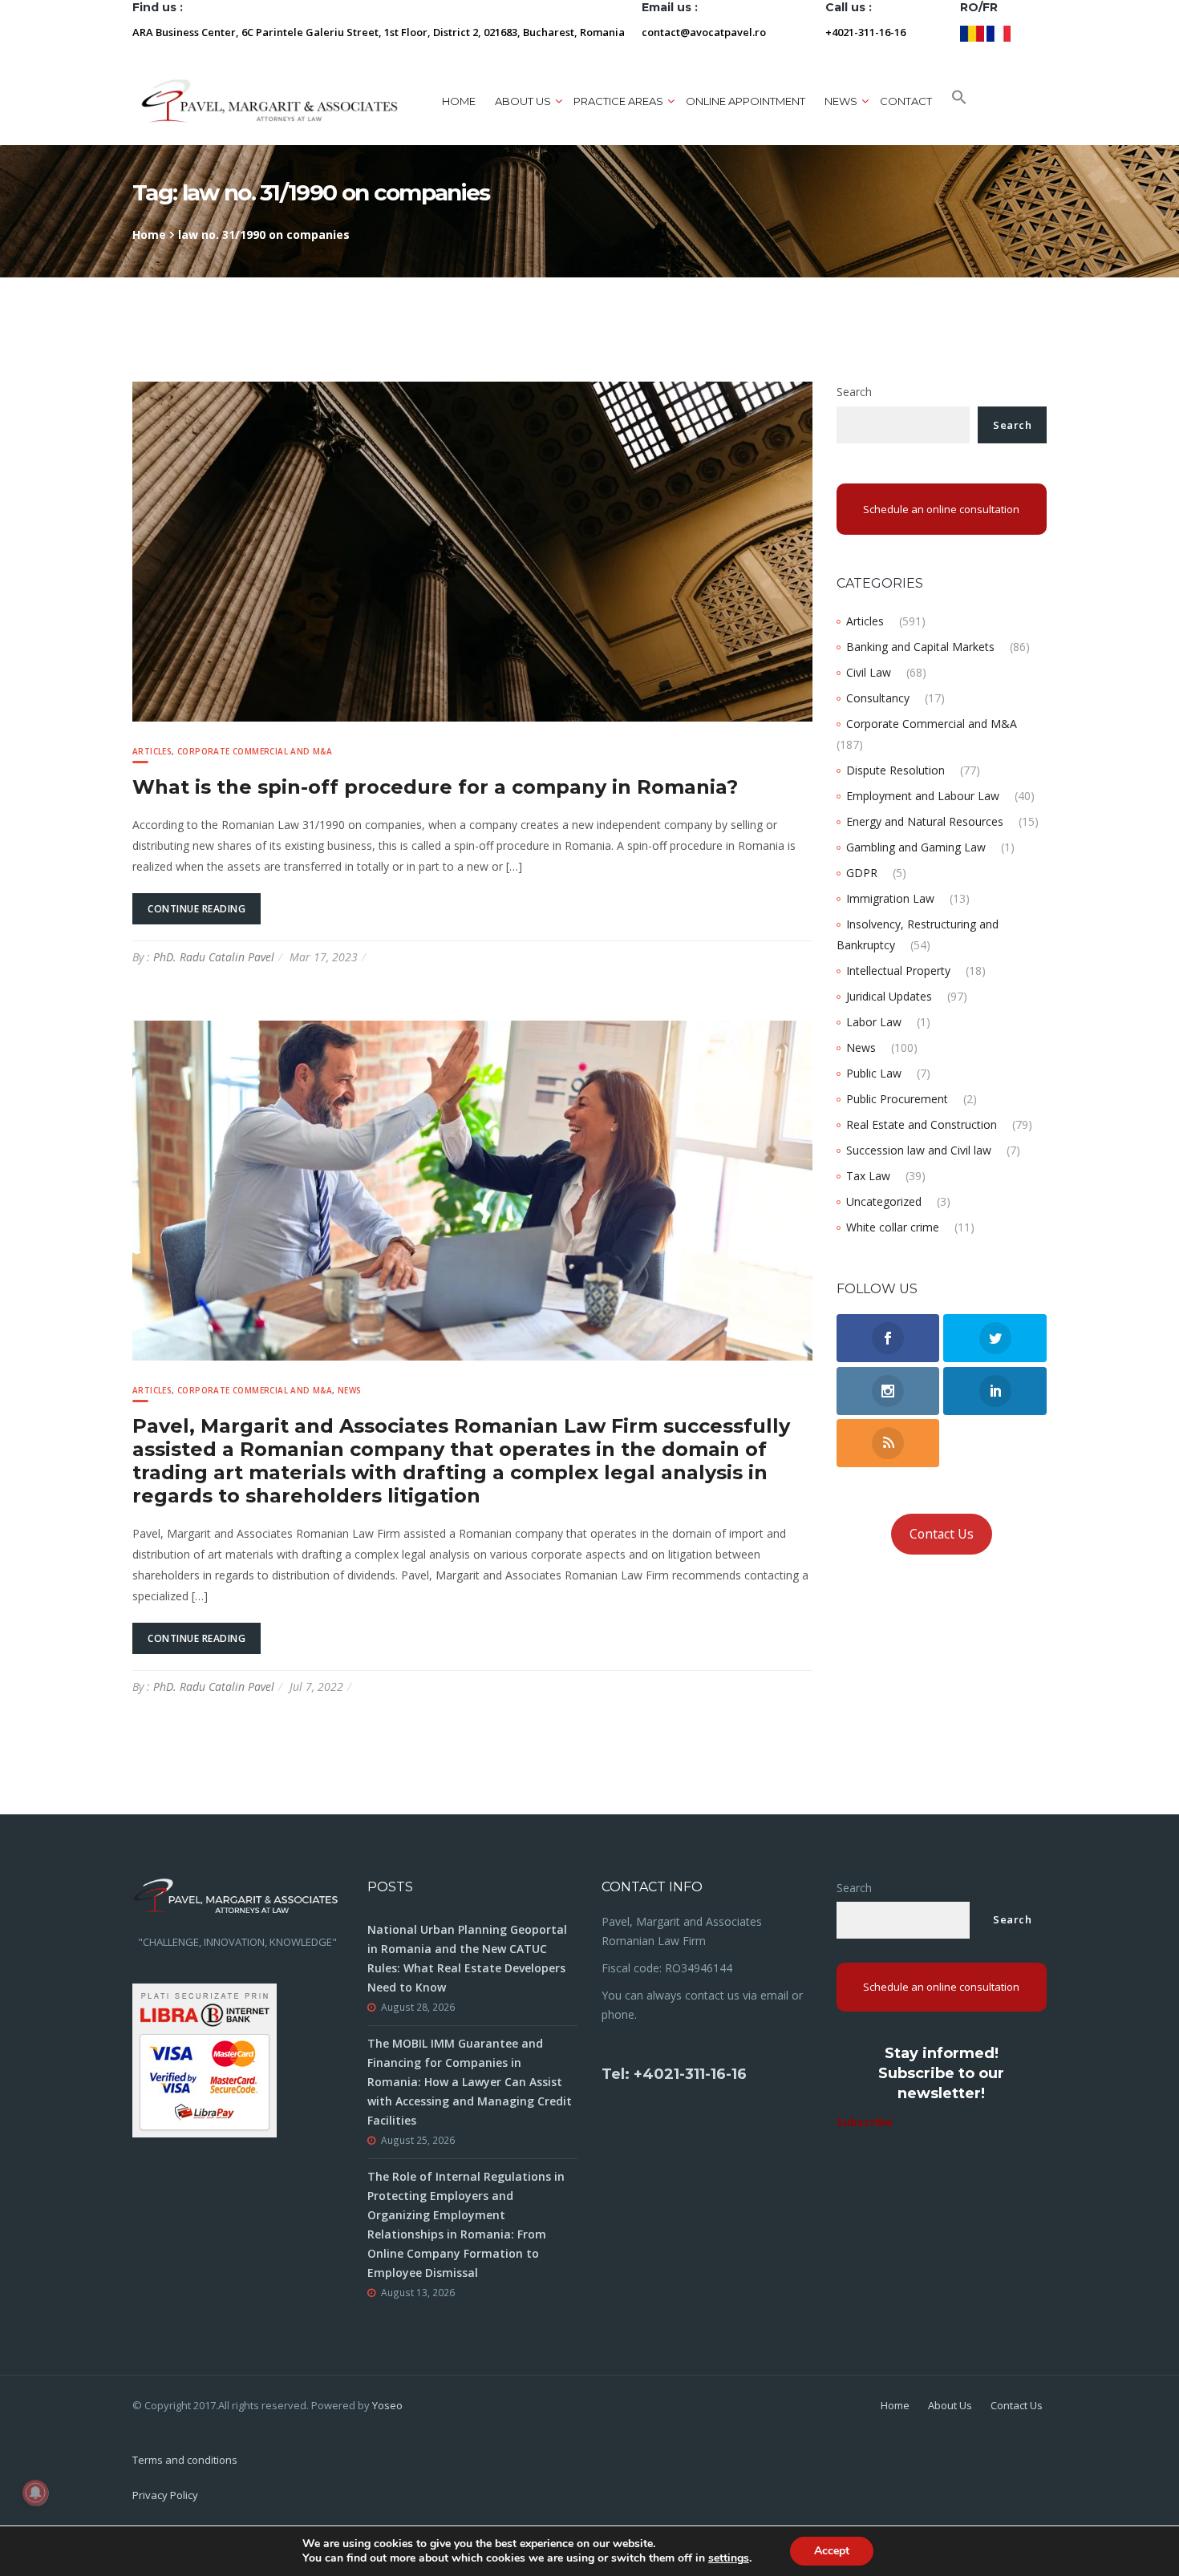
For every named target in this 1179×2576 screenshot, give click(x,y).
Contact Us (942, 1534)
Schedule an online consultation (941, 509)
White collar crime (893, 1227)
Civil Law (869, 672)
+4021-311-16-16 (865, 32)
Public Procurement (897, 1099)
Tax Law (868, 1176)
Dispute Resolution (895, 770)
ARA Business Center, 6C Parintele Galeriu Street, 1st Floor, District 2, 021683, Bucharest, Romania (379, 32)
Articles (152, 751)
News (350, 1390)
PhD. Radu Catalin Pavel (214, 957)
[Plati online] (205, 2059)
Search (854, 392)
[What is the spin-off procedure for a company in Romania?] (472, 550)
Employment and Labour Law (923, 796)
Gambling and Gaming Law (916, 847)
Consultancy (878, 698)
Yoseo (387, 2405)
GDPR (862, 873)
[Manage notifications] (35, 2493)
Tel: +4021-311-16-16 (674, 2074)
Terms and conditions (185, 2460)
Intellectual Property (898, 971)
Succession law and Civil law (919, 1150)
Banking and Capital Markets (920, 647)
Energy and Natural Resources (925, 821)
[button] (959, 101)
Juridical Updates (889, 996)
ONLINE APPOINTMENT (745, 101)
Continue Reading (196, 909)
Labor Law (874, 1022)
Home (459, 101)
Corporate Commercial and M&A (255, 751)
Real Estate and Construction (922, 1124)
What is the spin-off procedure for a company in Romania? (435, 787)
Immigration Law (890, 898)
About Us (950, 2405)
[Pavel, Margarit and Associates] (269, 101)
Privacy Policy (165, 2495)
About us (523, 101)
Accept (832, 2551)
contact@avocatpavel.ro (704, 32)
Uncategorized (884, 1201)
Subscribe (865, 2122)
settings (729, 2558)
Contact (906, 101)
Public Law (874, 1073)
